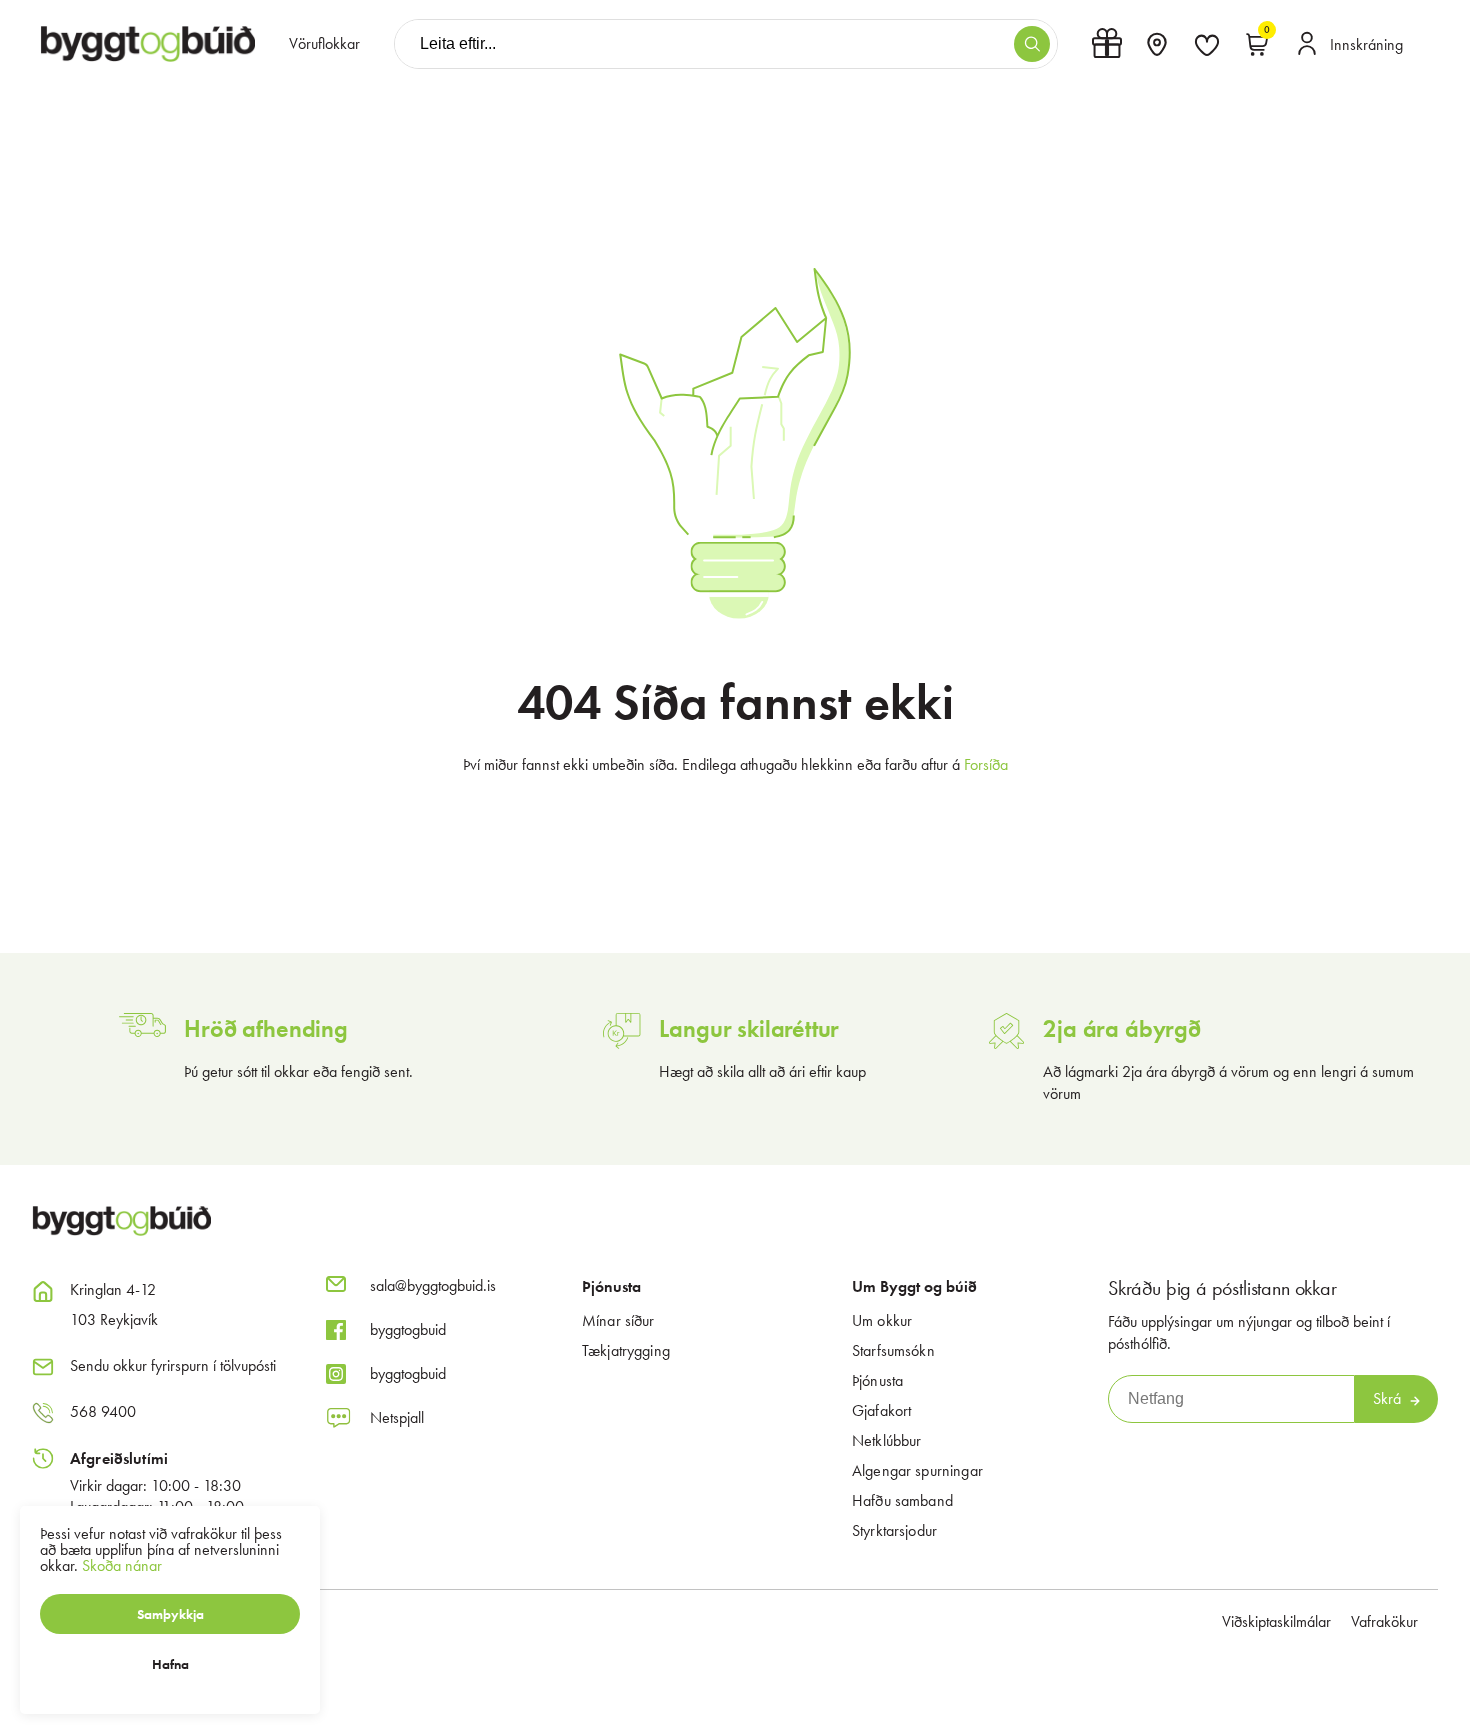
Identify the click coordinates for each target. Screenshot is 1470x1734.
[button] (1032, 44)
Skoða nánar (122, 1565)
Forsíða (986, 764)
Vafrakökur (1384, 1621)
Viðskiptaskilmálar (1276, 1621)
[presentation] (324, 44)
